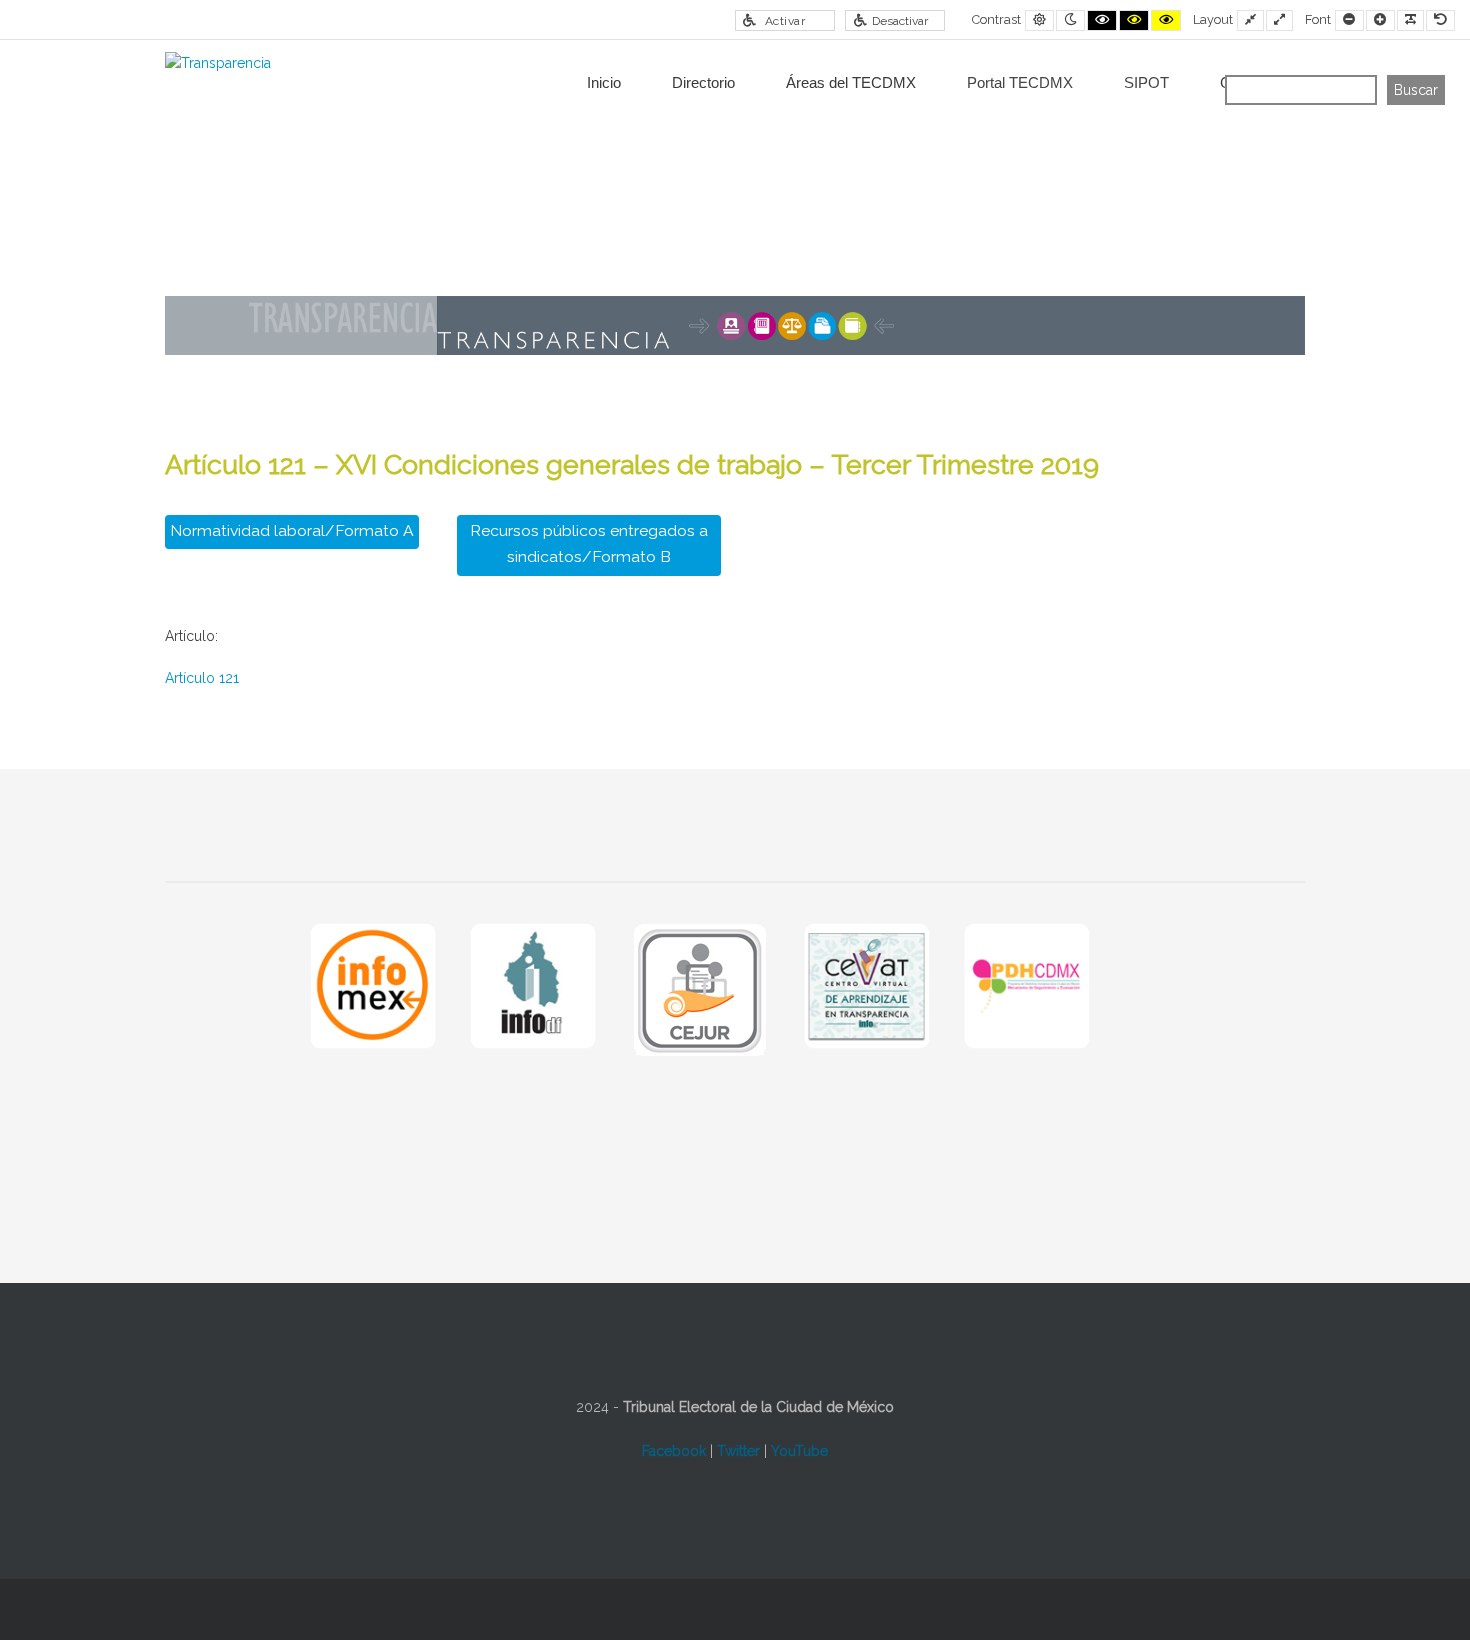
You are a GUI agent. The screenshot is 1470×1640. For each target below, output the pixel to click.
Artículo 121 (202, 678)
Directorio (703, 82)
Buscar (1416, 90)
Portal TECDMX (1020, 82)
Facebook (674, 1451)
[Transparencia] (218, 64)
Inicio (604, 82)
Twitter (738, 1451)
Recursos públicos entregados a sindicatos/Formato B (589, 544)
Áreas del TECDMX (851, 82)
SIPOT (1146, 82)
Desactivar (900, 21)
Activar (785, 21)
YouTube (799, 1451)
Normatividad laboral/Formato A (292, 530)
